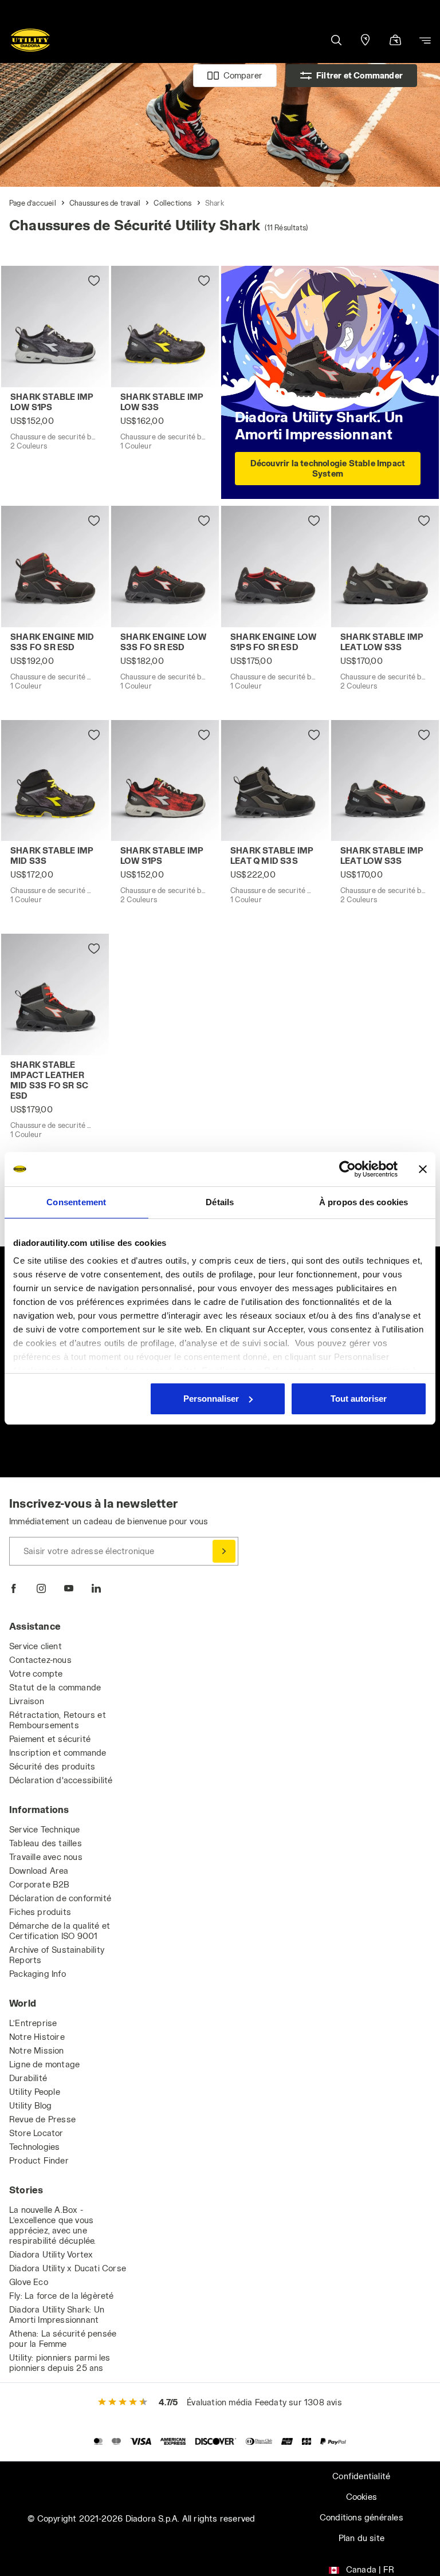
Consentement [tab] (76, 1202)
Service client (36, 1646)
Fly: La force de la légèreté (62, 2296)
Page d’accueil (33, 203)
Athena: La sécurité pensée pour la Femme (63, 2339)
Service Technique (44, 1829)
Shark (215, 203)
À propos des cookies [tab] (364, 1202)
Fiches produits (40, 1912)
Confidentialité (361, 2476)
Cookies (362, 2497)
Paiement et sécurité (50, 1739)
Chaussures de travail (105, 203)
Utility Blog (30, 2105)
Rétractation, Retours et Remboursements (58, 1720)
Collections (172, 203)
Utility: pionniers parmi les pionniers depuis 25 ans (60, 2363)
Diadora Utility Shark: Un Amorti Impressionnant (57, 2315)
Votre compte (36, 1674)
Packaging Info (38, 1974)
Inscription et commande (58, 1753)
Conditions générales (362, 2517)
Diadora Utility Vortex (51, 2254)
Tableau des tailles (46, 1843)
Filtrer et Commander (360, 75)
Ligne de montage (44, 2064)
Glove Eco (29, 2282)
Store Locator (36, 2133)
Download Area (39, 1871)
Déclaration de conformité (60, 1898)
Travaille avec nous (46, 1857)
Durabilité (28, 2078)
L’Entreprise (33, 2023)
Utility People (35, 2092)
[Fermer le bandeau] (423, 1169)
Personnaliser (211, 1399)
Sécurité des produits (52, 1766)
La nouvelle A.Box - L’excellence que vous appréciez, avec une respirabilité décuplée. (53, 2225)
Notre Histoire (37, 2037)
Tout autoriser (359, 1399)
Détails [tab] (220, 1202)
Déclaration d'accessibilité (61, 1780)
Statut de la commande (55, 1687)
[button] (336, 40)
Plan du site (362, 2538)
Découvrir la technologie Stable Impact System (328, 468)
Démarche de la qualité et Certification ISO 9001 (60, 1931)
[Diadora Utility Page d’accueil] (30, 40)
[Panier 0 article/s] (395, 41)
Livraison (27, 1701)
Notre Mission (37, 2050)
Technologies (34, 2147)
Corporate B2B (40, 1884)
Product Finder (39, 2160)
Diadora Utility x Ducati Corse (68, 2268)
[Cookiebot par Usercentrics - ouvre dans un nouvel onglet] (347, 1169)
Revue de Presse (42, 2119)
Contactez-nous (40, 1660)
